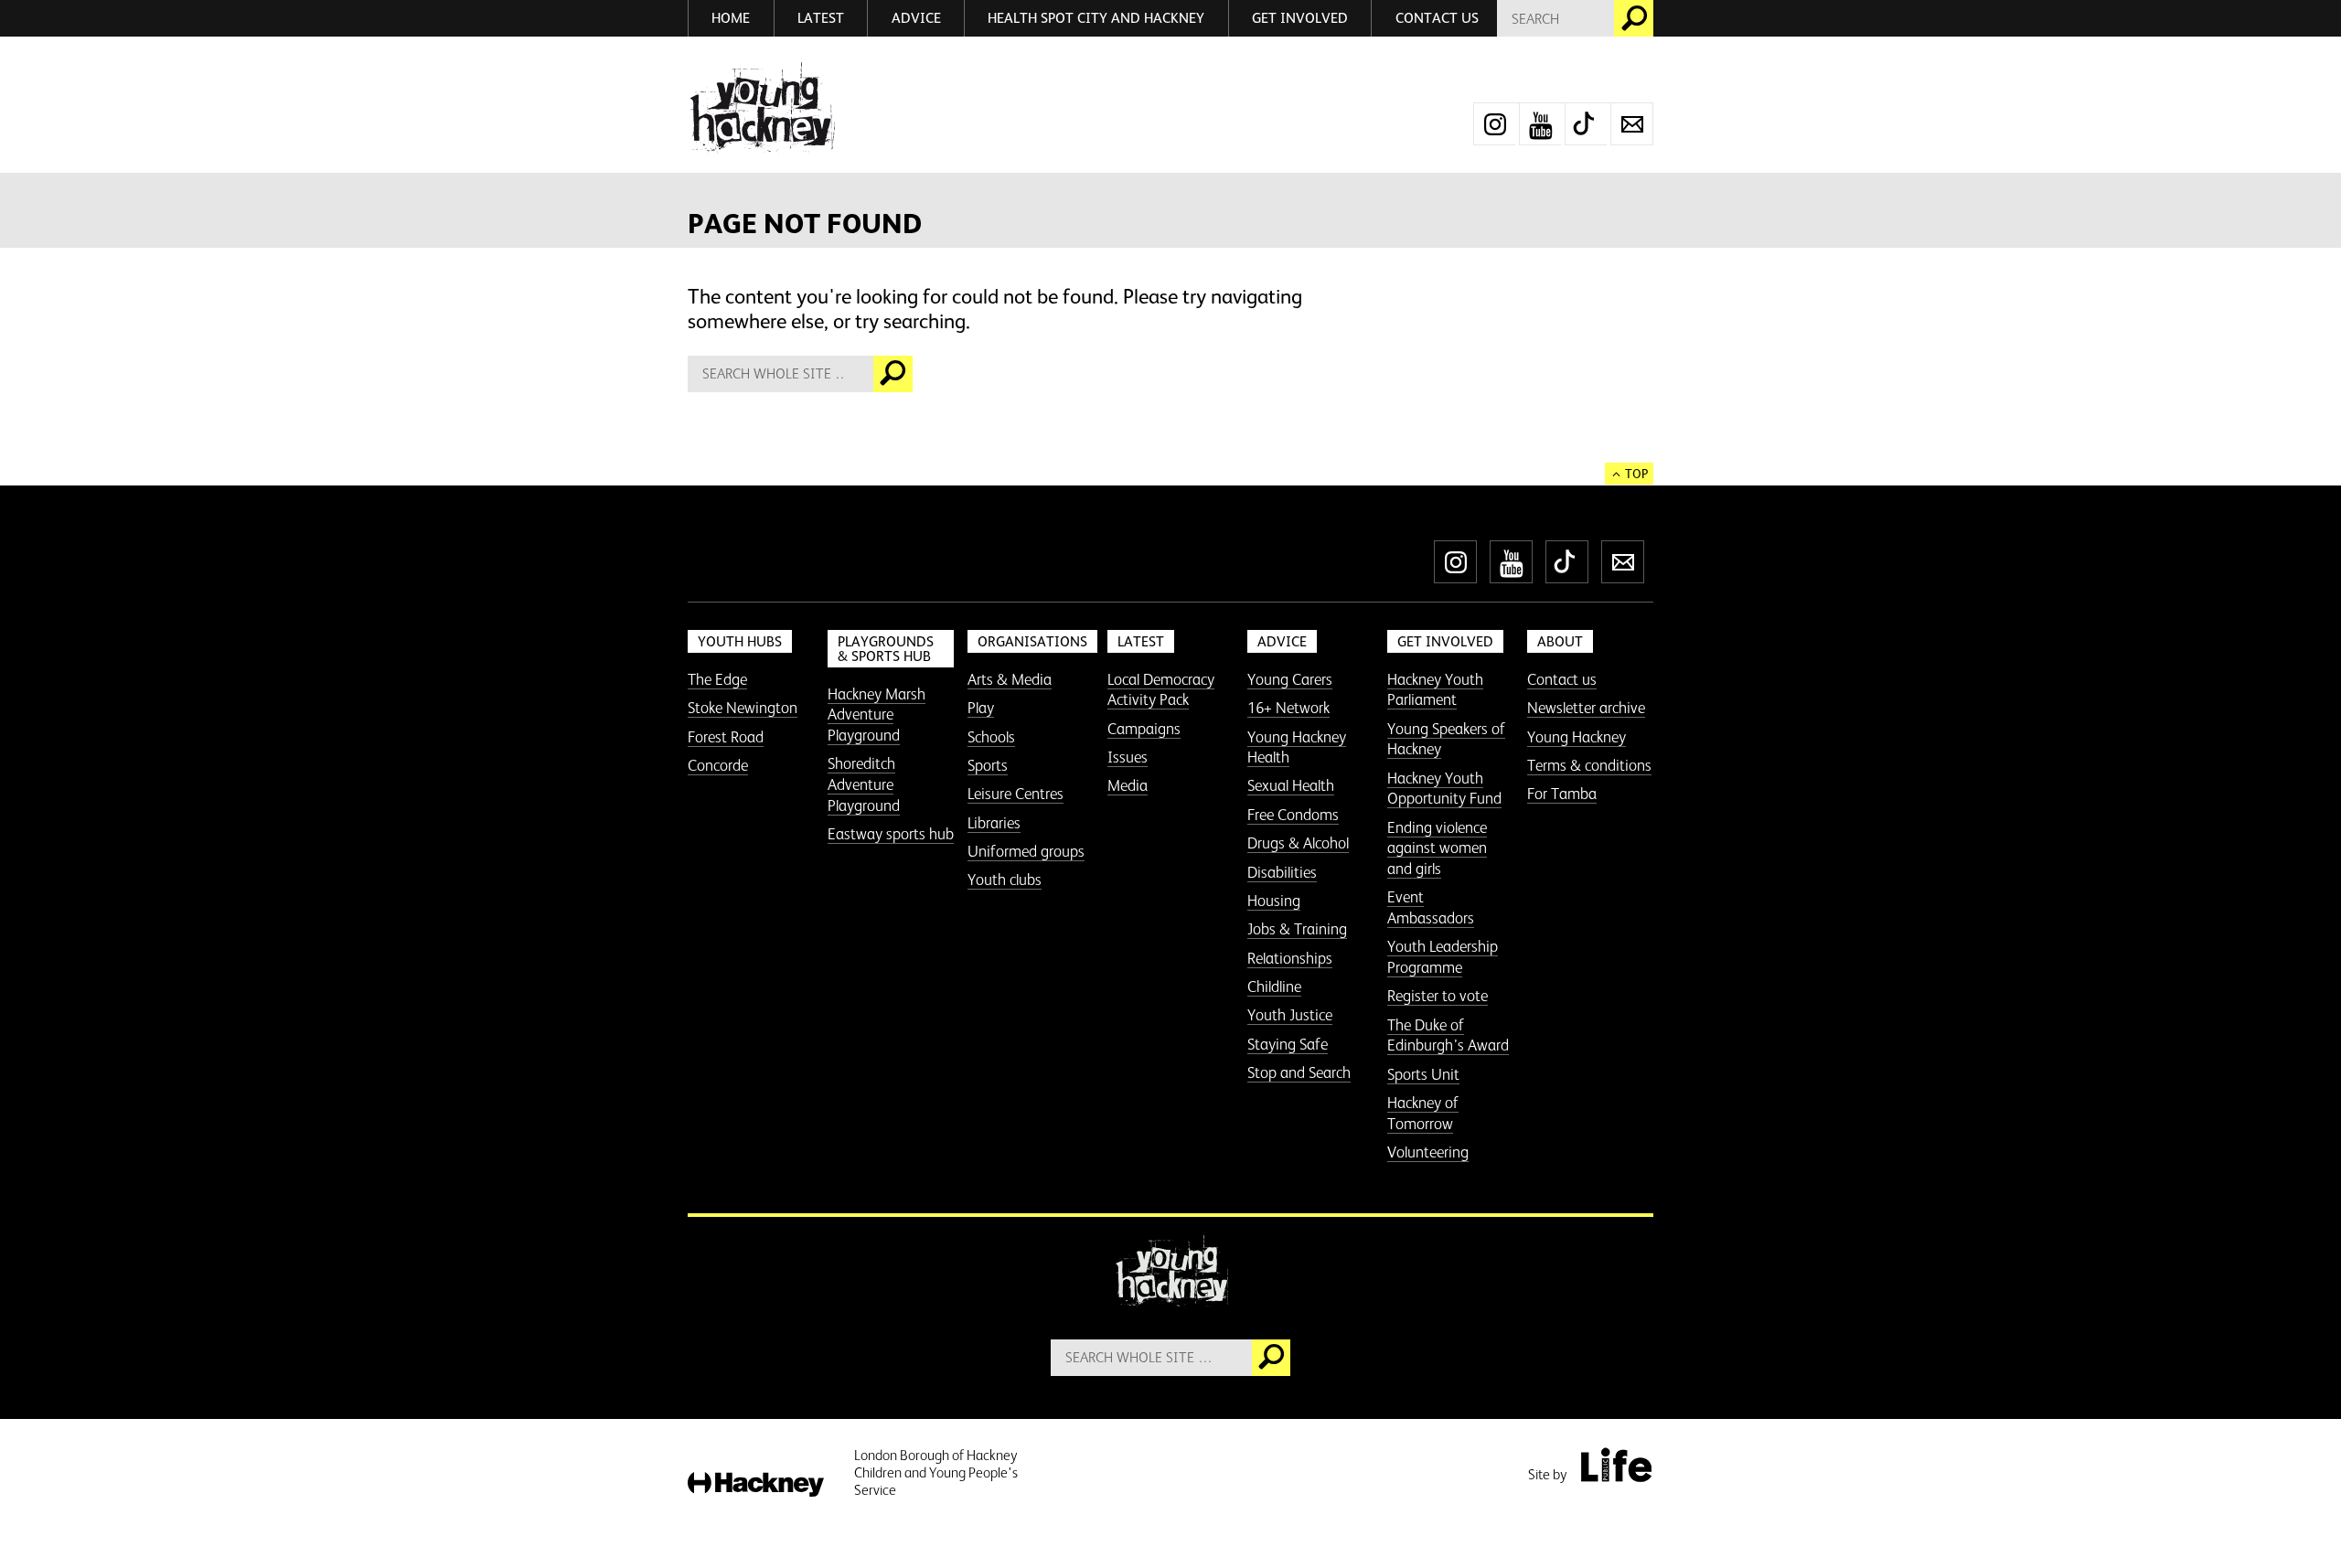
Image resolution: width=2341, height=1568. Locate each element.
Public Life (1616, 1465)
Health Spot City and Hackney (1096, 18)
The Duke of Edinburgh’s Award (1448, 1035)
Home (731, 18)
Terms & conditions (1589, 765)
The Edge (717, 679)
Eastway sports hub (891, 834)
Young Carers (1290, 679)
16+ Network (1288, 708)
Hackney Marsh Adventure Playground (877, 715)
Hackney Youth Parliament (1435, 690)
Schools (991, 737)
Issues (1128, 757)
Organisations (1032, 641)
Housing (1274, 901)
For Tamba (1562, 794)
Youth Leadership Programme (1443, 957)
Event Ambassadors (1431, 907)
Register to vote (1438, 996)
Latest (821, 18)
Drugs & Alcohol (1298, 843)
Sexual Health (1291, 785)
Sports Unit (1423, 1074)
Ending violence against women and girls (1437, 848)
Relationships (1290, 958)
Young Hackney (1577, 737)
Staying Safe (1288, 1044)
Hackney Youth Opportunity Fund (1444, 789)
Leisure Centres (1016, 794)
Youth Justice (1290, 1015)
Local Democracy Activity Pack (1161, 690)
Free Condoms (1293, 815)
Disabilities (1282, 872)
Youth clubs (1005, 880)
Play (981, 708)
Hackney (756, 1485)
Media (1128, 785)
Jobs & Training (1297, 929)
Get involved (1300, 18)
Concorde (718, 765)
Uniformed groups (1026, 851)
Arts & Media (1010, 679)
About (1560, 641)
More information (761, 108)
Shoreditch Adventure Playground (864, 784)
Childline (1274, 987)
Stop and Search (1299, 1072)
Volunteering (1428, 1152)
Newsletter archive (1586, 708)
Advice (916, 18)
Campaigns (1144, 729)
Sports (988, 765)
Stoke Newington (743, 708)
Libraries (994, 823)
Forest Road (726, 737)
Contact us (1437, 18)
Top (1636, 474)
